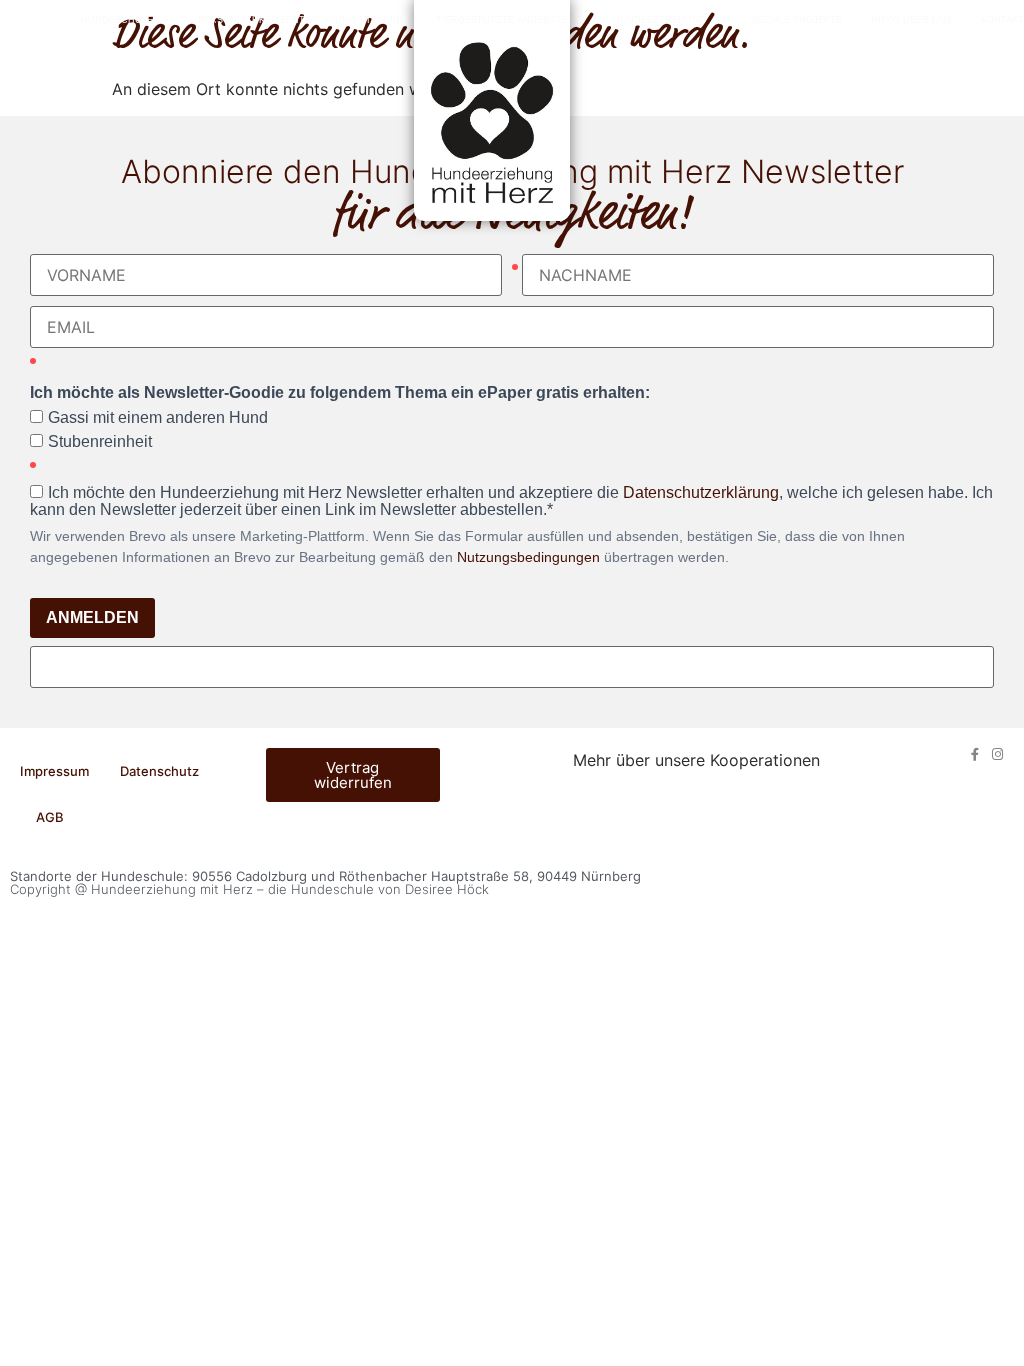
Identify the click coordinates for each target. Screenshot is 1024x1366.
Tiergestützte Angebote (502, 20)
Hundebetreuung (659, 20)
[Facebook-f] (974, 754)
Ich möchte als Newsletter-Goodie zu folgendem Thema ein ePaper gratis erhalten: (340, 393)
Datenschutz (159, 771)
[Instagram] (997, 754)
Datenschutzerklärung (701, 492)
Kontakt (1002, 20)
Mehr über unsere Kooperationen (696, 760)
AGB (50, 817)
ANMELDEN (92, 617)
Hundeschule (117, 20)
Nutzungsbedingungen (528, 557)
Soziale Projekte (796, 20)
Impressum (54, 771)
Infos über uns (911, 20)
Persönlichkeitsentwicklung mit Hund (302, 20)
